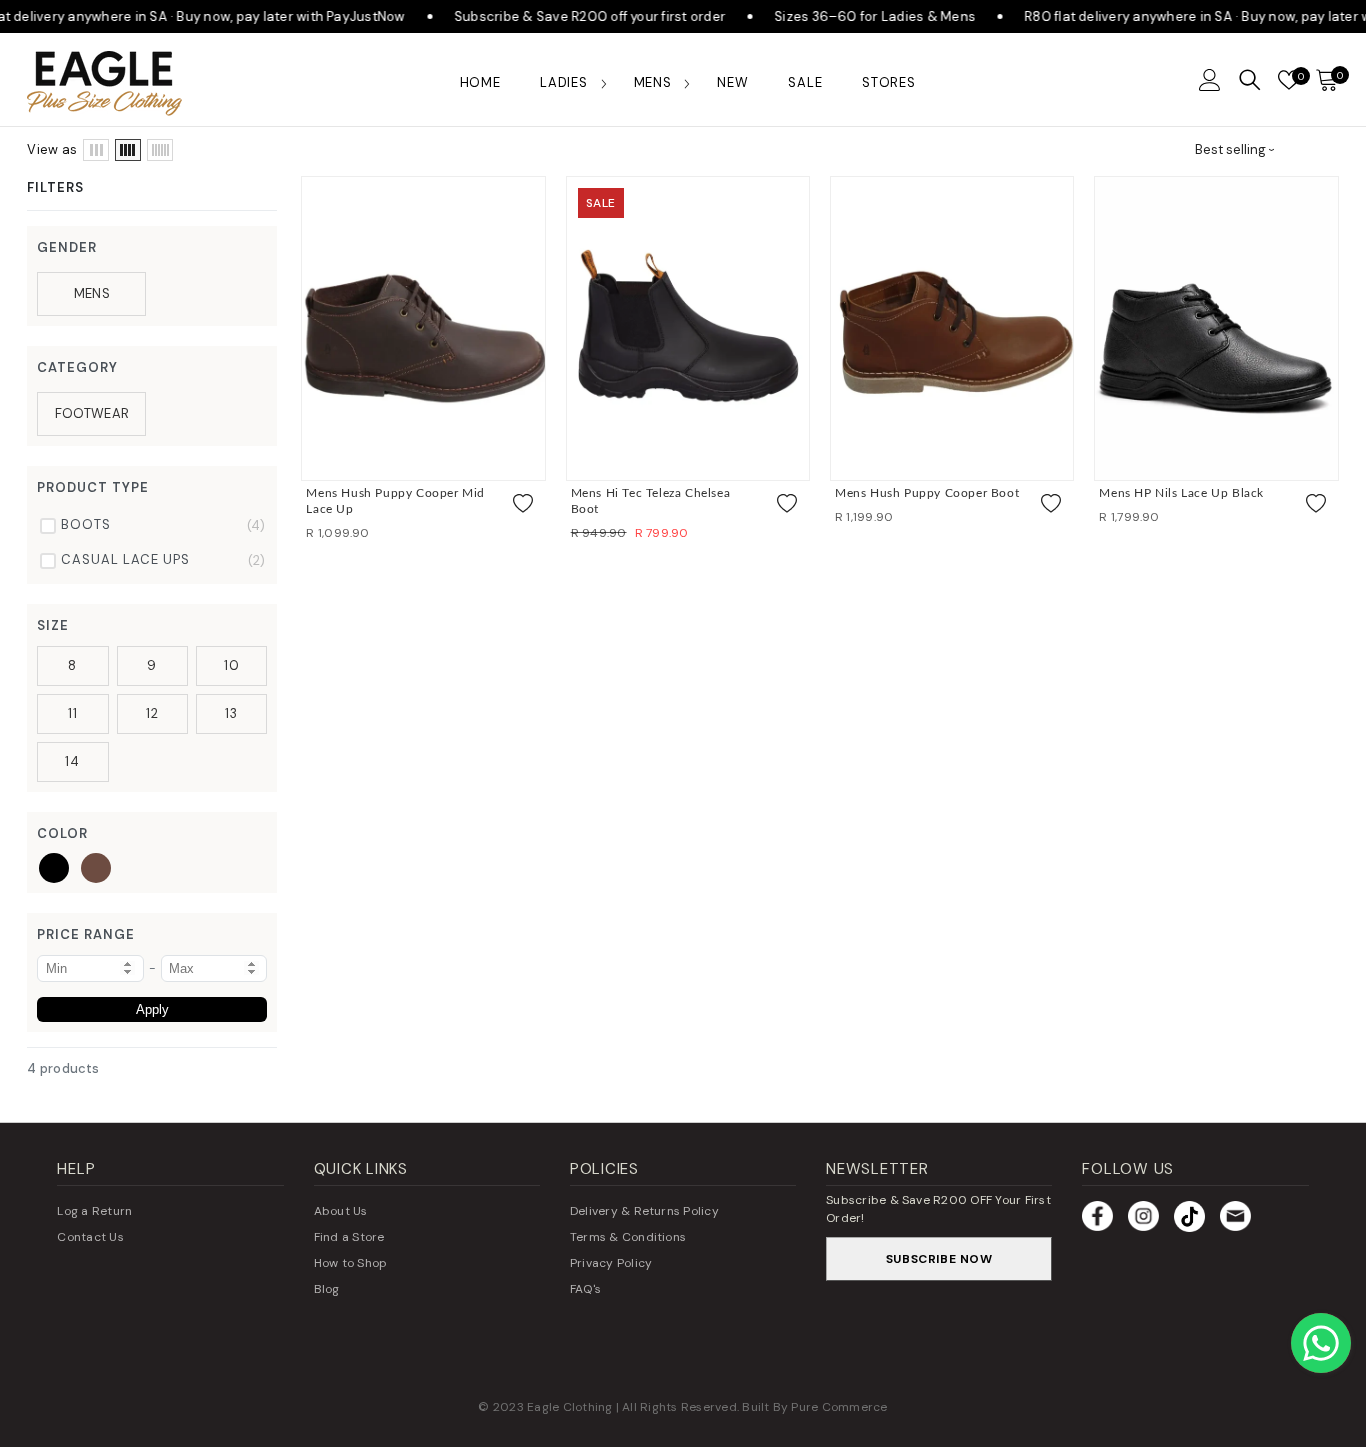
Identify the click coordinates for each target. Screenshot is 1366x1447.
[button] (1210, 80)
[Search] (1250, 80)
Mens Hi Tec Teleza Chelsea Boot (651, 501)
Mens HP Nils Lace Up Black (1181, 493)
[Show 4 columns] (128, 150)
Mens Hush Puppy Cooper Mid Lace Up (395, 501)
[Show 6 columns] (160, 150)
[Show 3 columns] (96, 150)
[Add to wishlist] (523, 504)
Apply (152, 1009)
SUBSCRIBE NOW (939, 1259)
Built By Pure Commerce (814, 1407)
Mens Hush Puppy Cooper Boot (927, 493)
